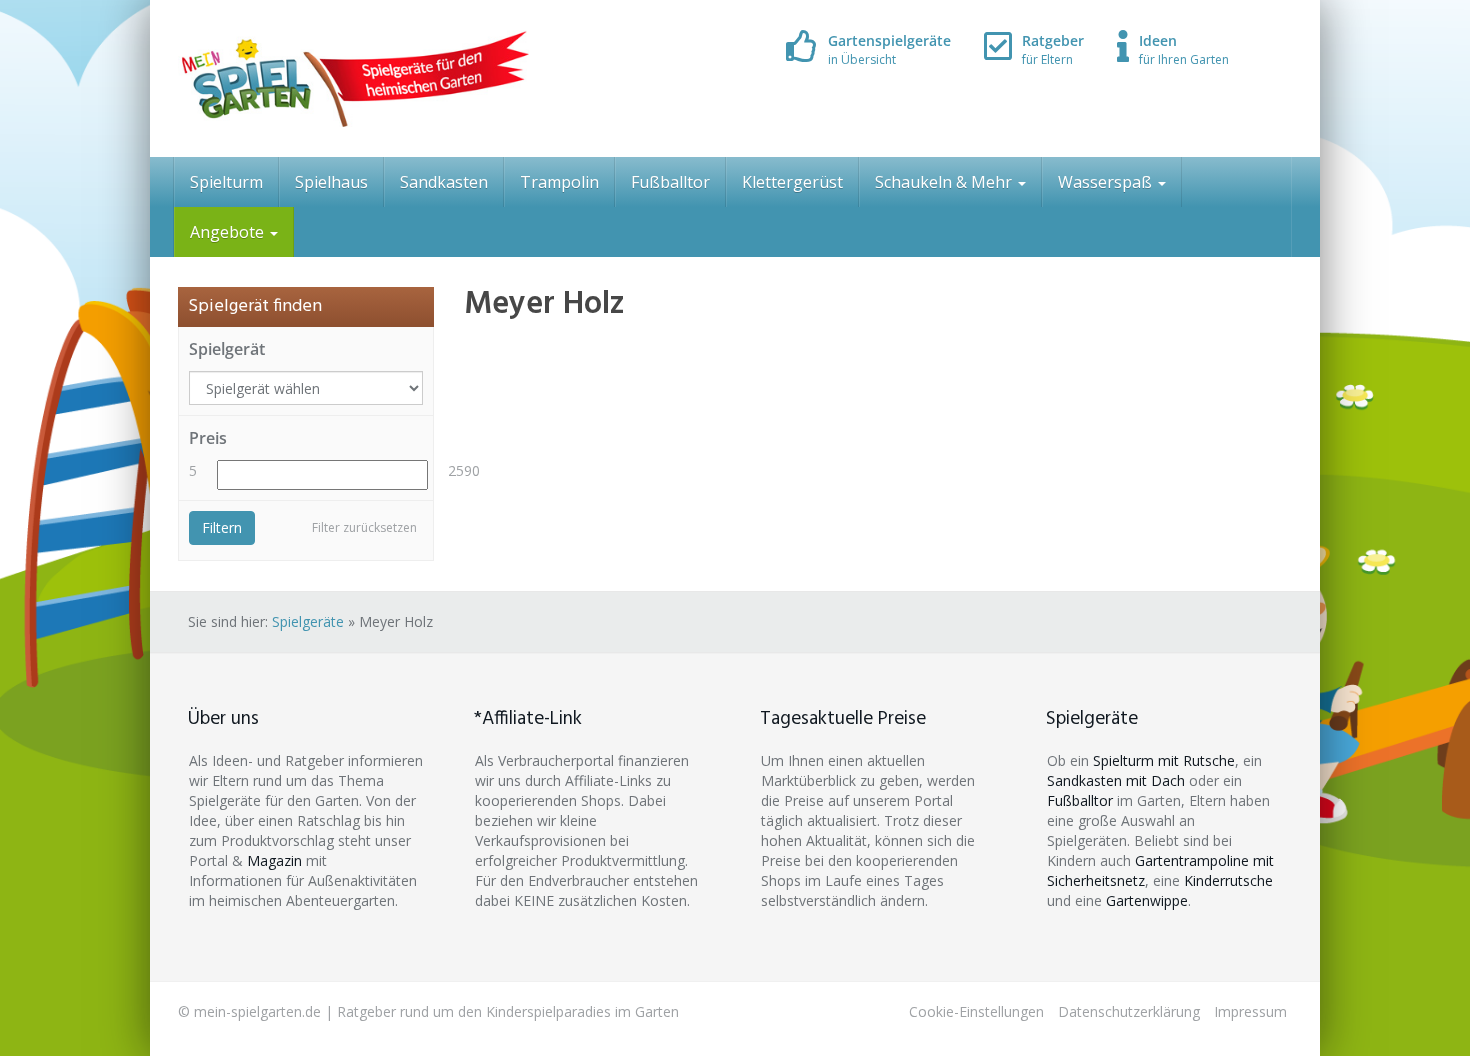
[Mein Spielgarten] (353, 78)
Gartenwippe (1147, 900)
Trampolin (559, 182)
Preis (208, 438)
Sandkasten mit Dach (1116, 780)
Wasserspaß (1107, 182)
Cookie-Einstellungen (976, 1011)
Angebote (229, 232)
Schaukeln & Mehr (945, 182)
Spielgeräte (308, 621)
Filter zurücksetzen (364, 527)
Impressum (1250, 1011)
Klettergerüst (792, 182)
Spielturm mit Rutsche (1164, 760)
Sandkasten (444, 182)
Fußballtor (670, 182)
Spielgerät (227, 349)
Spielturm (226, 182)
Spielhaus (331, 182)
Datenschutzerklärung (1129, 1011)
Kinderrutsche (1228, 880)
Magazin (274, 860)
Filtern (222, 527)
